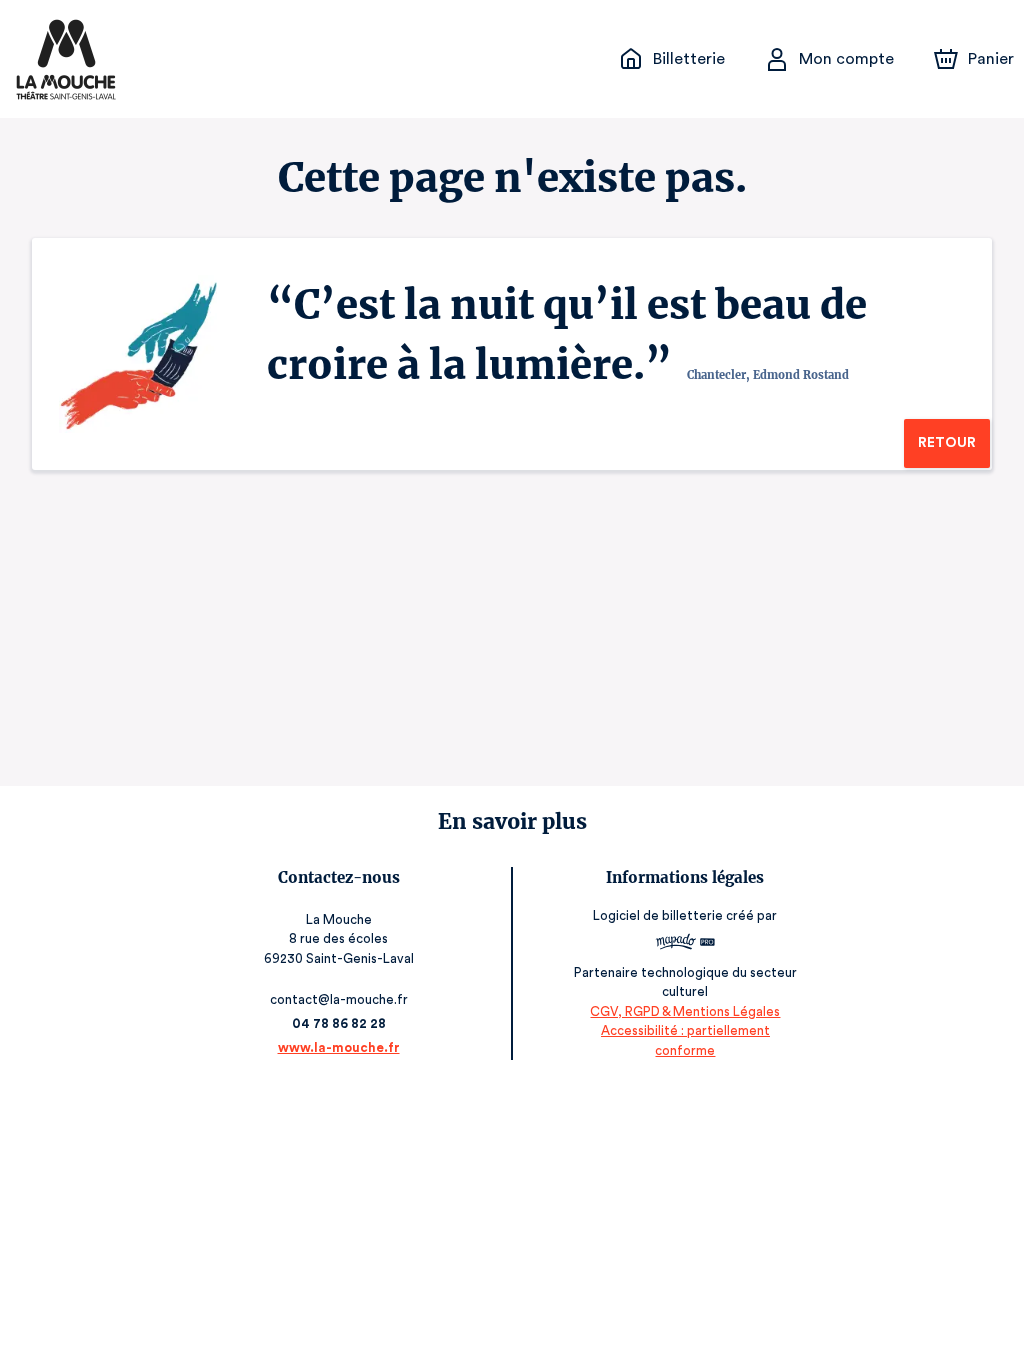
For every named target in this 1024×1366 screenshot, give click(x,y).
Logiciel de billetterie (658, 915)
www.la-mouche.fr (339, 1047)
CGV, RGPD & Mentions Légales (685, 1011)
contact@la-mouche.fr (339, 999)
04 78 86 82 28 (339, 1023)
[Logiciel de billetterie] (685, 944)
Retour (947, 443)
